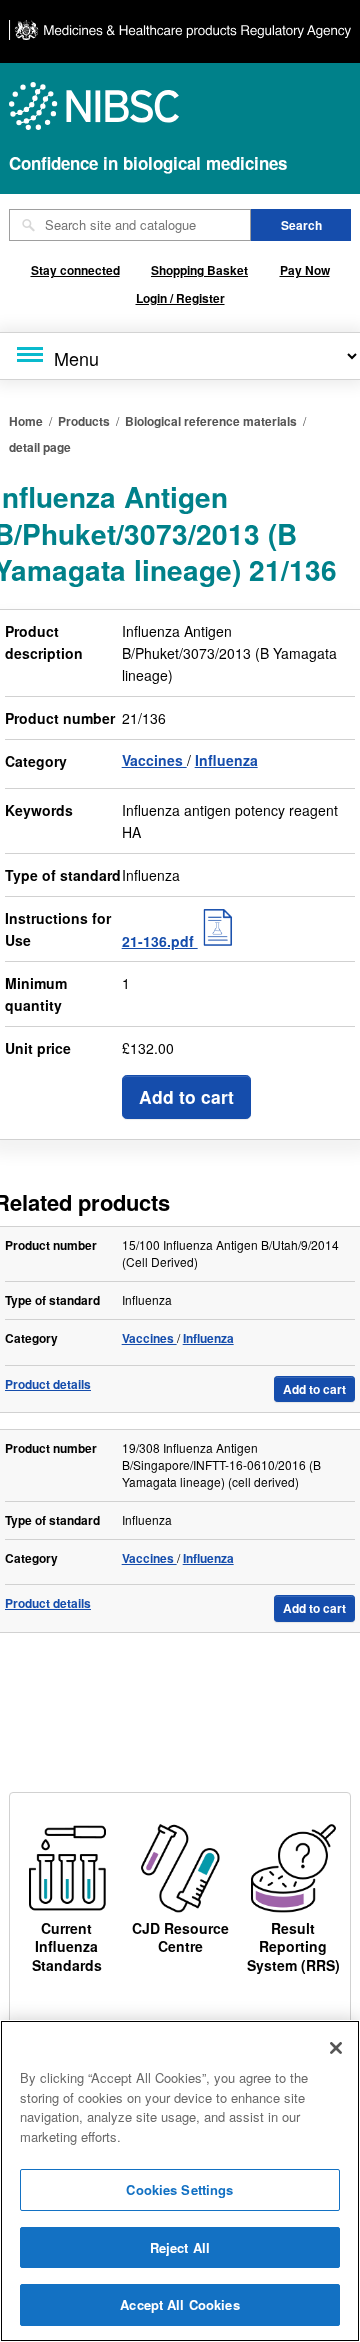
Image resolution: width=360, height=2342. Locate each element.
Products (84, 421)
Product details (48, 1384)
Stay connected (75, 270)
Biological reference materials (211, 421)
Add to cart (186, 1096)
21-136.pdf (160, 941)
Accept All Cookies (179, 2304)
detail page (40, 447)
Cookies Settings (179, 2189)
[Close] (336, 2048)
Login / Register (180, 298)
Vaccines (154, 760)
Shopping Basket (199, 270)
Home (26, 421)
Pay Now (305, 270)
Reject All (180, 2247)
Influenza (226, 760)
